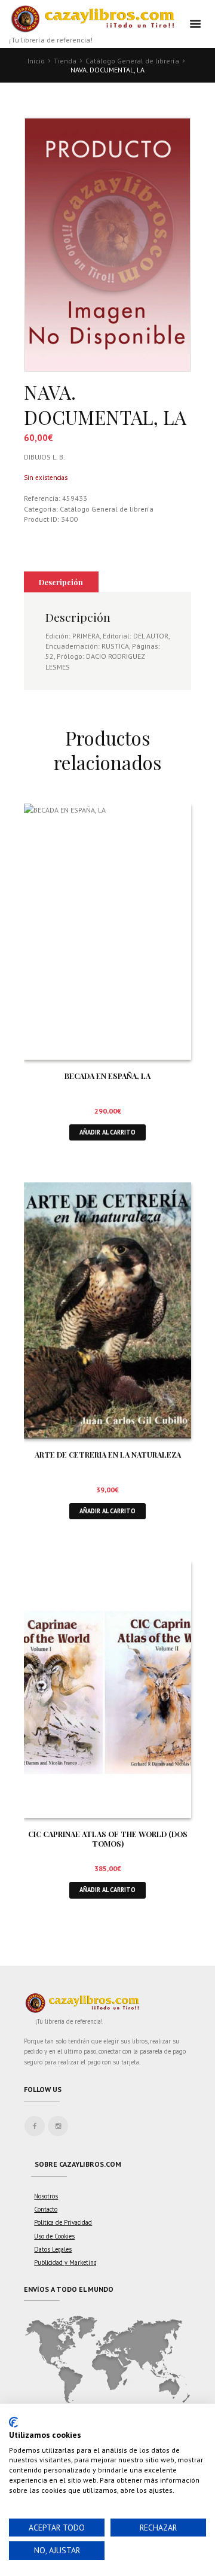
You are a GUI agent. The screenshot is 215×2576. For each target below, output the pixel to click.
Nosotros (46, 2196)
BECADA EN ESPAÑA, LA (107, 1076)
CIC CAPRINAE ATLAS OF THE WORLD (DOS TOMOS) (108, 1839)
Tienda (65, 61)
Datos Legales (53, 2249)
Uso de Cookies (54, 2236)
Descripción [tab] (61, 582)
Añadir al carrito (107, 1132)
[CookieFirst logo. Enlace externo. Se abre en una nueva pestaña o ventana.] (13, 2422)
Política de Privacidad (63, 2222)
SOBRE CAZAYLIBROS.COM (78, 2164)
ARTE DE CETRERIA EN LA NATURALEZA (108, 1454)
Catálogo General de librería (132, 61)
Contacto (46, 2209)
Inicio (36, 61)
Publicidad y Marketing (65, 2262)
